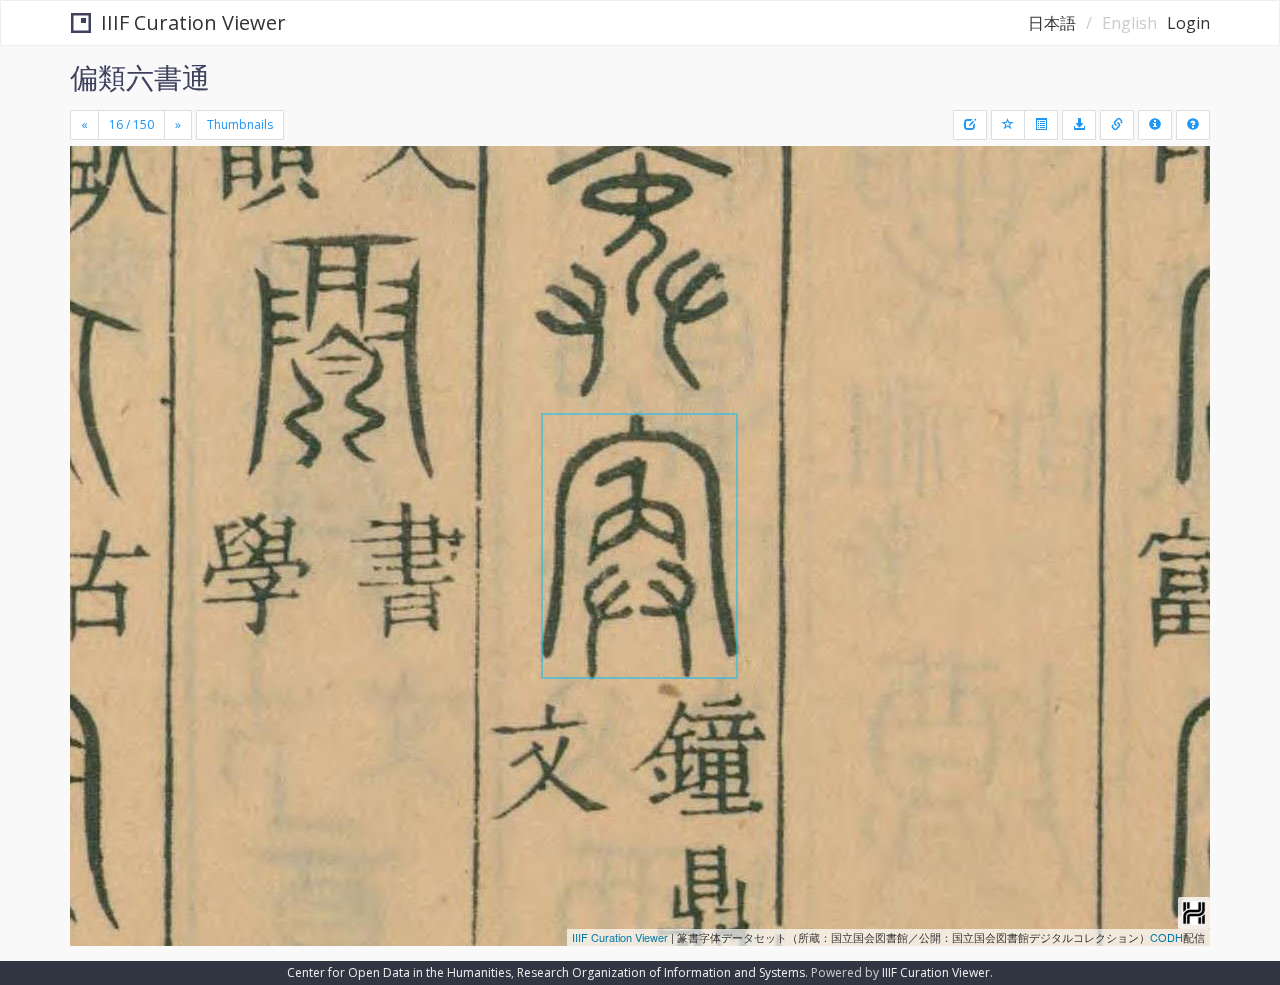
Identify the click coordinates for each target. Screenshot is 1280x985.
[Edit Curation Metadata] (970, 125)
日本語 (1052, 23)
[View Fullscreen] (93, 231)
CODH (1166, 937)
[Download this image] (1079, 125)
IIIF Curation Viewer (193, 22)
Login (1188, 23)
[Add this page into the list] (1008, 125)
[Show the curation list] (1041, 125)
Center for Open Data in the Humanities (399, 972)
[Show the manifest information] (1155, 125)
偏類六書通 (140, 77)
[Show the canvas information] (1117, 125)
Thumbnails (240, 124)
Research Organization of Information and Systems (661, 972)
